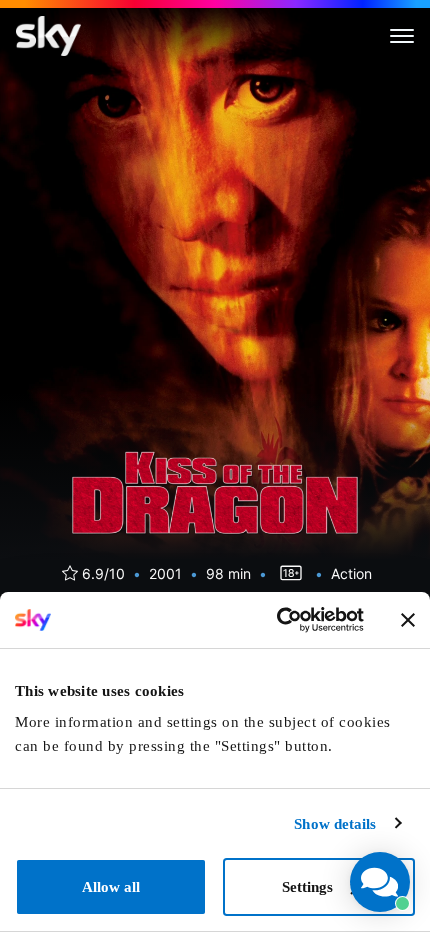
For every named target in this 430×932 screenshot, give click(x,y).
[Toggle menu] (402, 36)
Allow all (111, 887)
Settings (307, 887)
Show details (335, 824)
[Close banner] (408, 620)
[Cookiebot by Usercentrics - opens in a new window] (276, 620)
